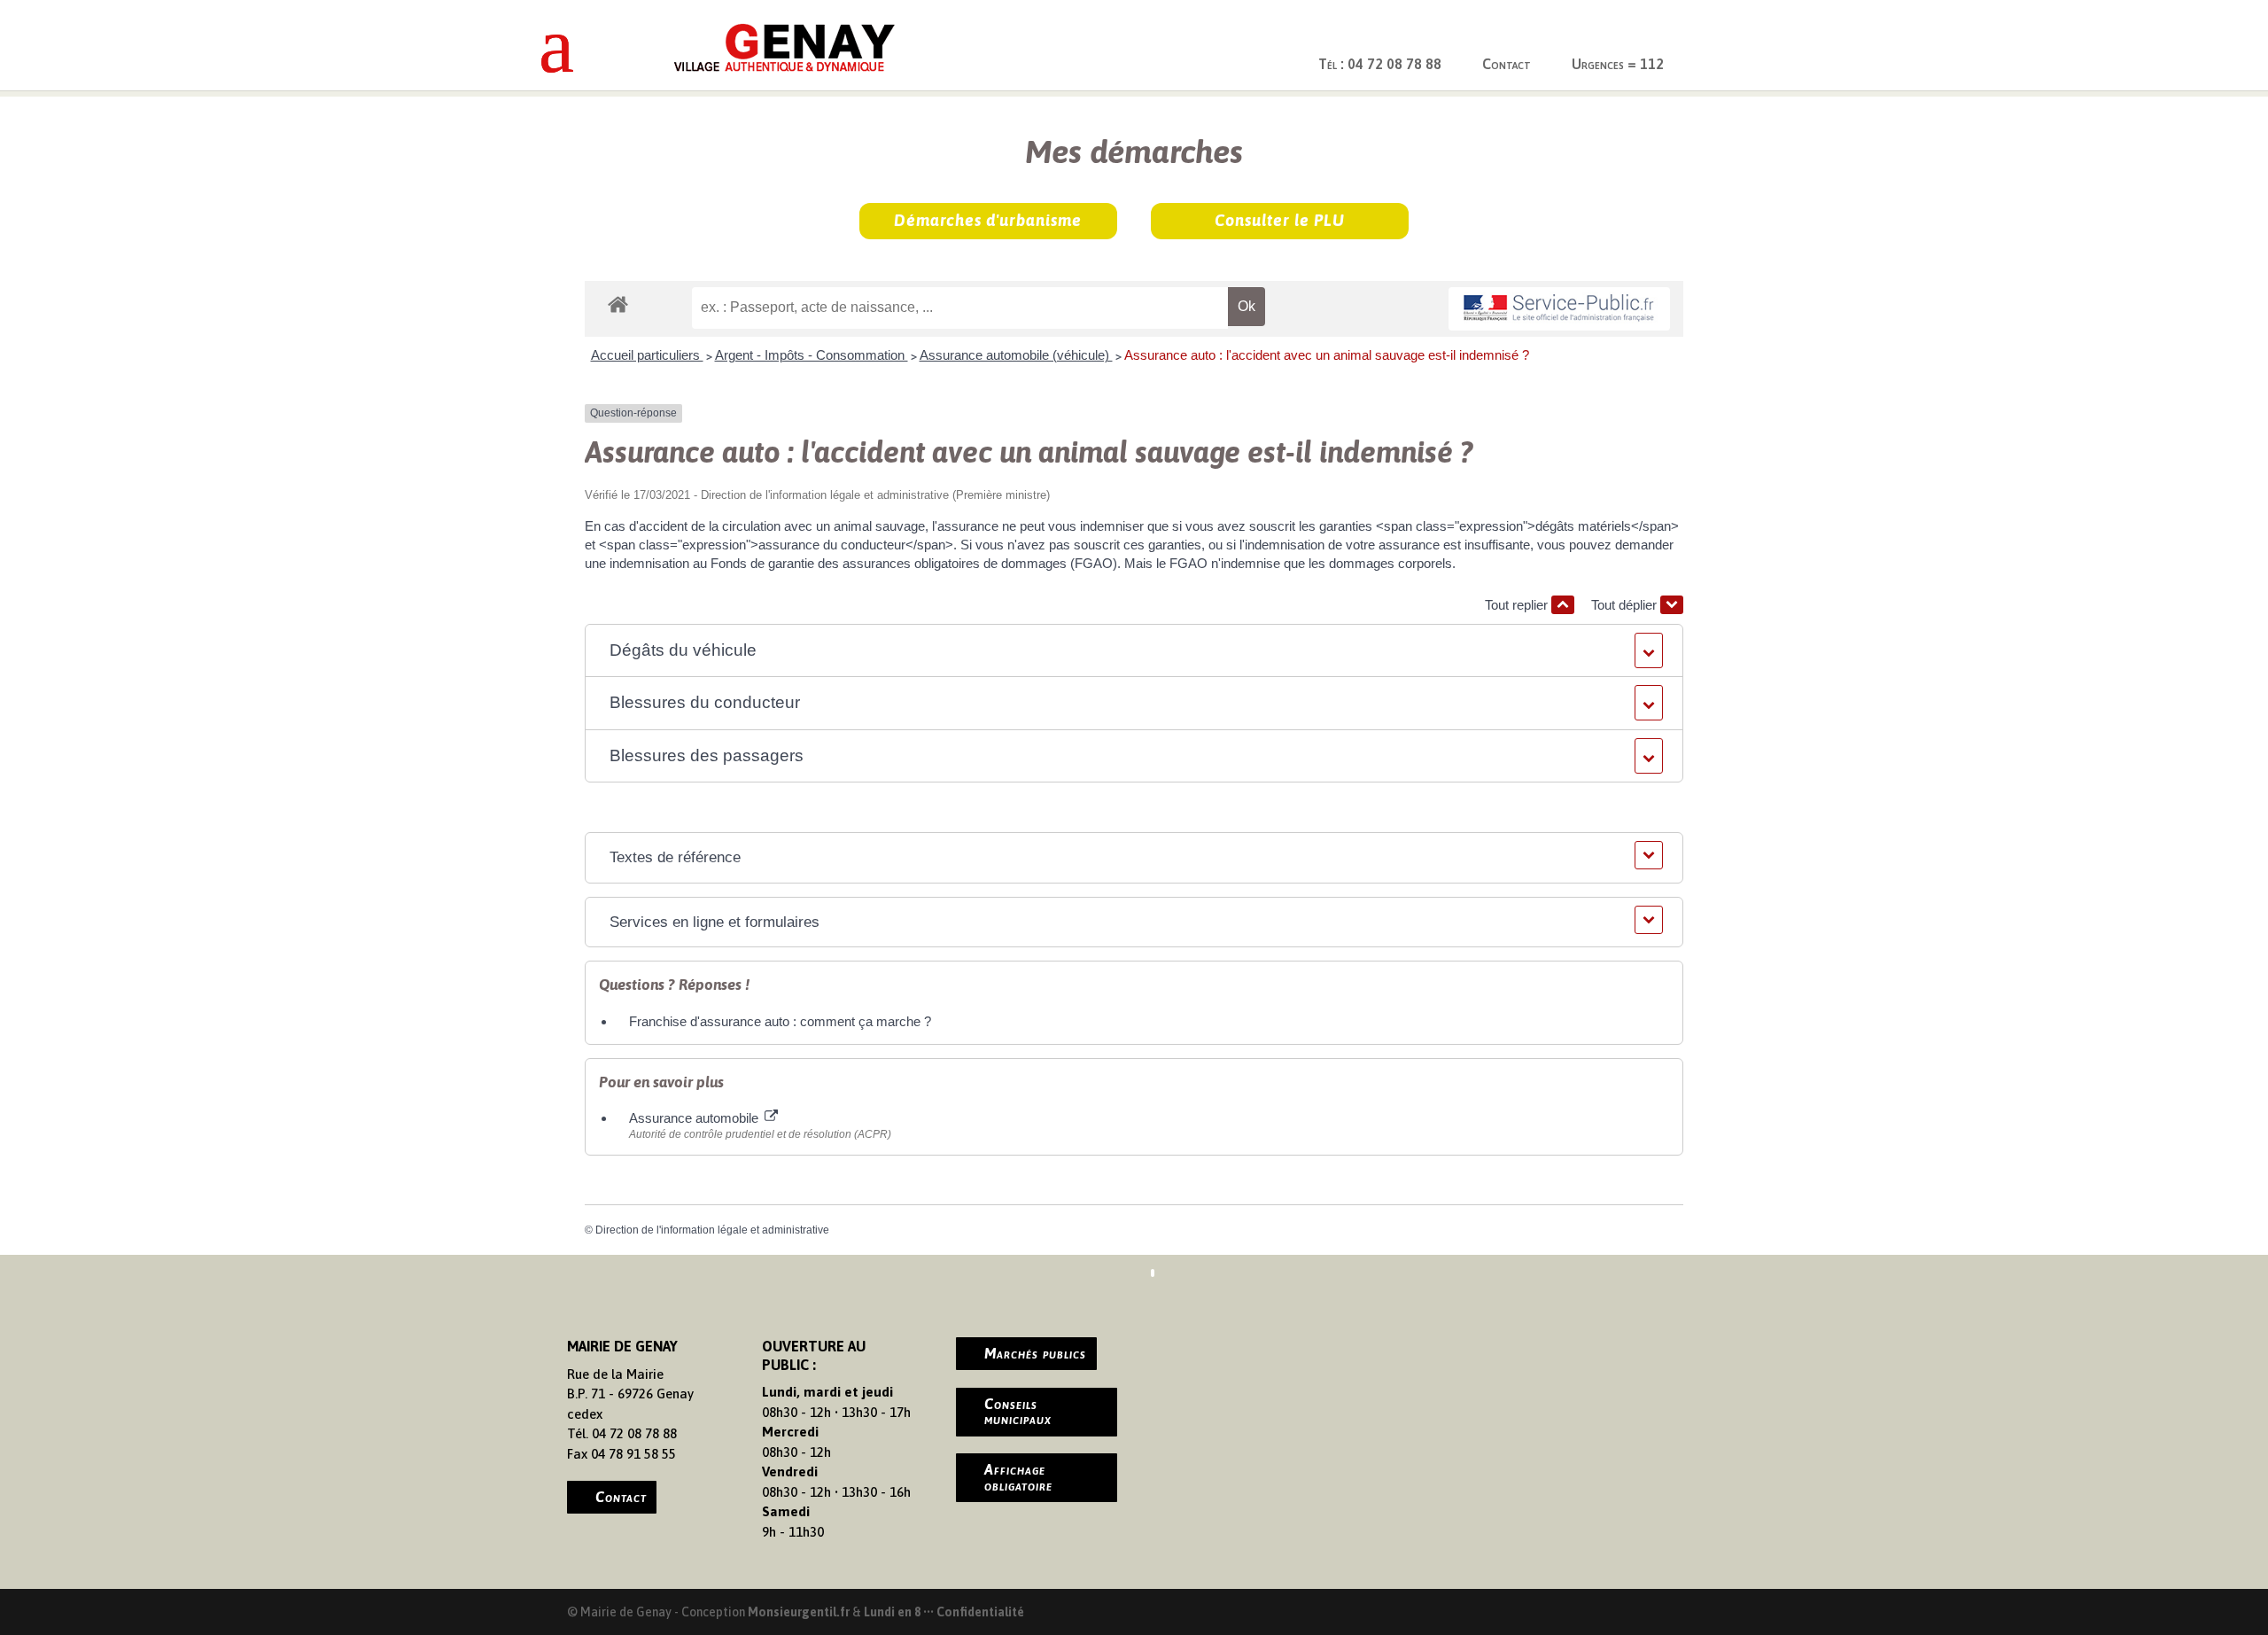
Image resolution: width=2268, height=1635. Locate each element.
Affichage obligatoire (1018, 1477)
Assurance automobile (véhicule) (1016, 355)
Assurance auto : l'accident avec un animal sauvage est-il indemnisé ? (1327, 355)
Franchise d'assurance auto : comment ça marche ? (780, 1021)
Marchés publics (1035, 1353)
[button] (1134, 651)
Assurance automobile (695, 1118)
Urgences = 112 (1618, 64)
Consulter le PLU (1280, 220)
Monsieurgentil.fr (800, 1612)
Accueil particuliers (647, 355)
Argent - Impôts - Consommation (812, 355)
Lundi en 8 (892, 1612)
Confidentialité (980, 1612)
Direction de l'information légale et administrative (712, 1230)
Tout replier (1518, 605)
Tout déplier (1626, 605)
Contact (1507, 64)
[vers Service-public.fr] (1559, 309)
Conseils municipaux (1018, 1412)
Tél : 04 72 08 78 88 (1380, 64)
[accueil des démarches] (618, 304)
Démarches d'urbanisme (988, 220)
